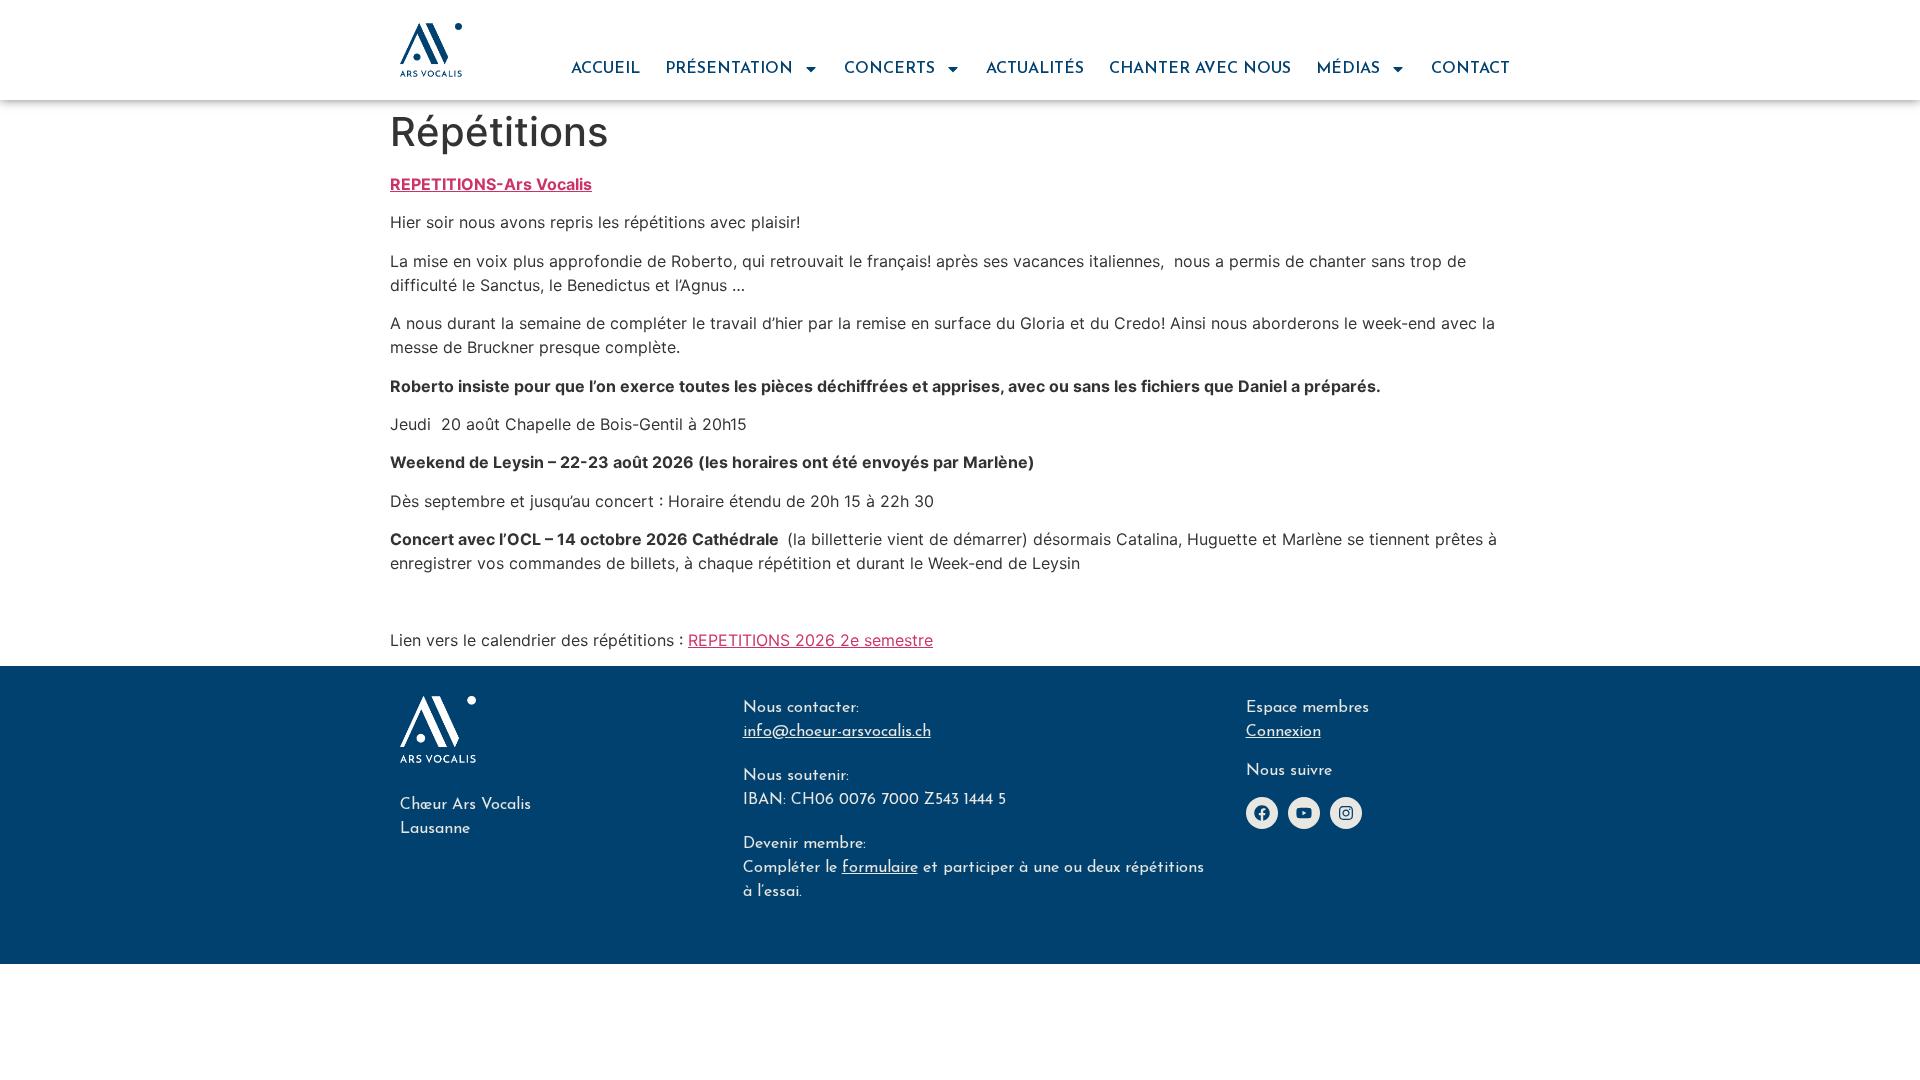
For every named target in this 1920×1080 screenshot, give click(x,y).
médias (1348, 69)
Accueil (605, 69)
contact (1470, 69)
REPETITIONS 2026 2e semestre (810, 640)
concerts (889, 69)
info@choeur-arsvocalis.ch (837, 732)
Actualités (1035, 69)
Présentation (729, 69)
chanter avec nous (1200, 69)
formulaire (880, 868)
